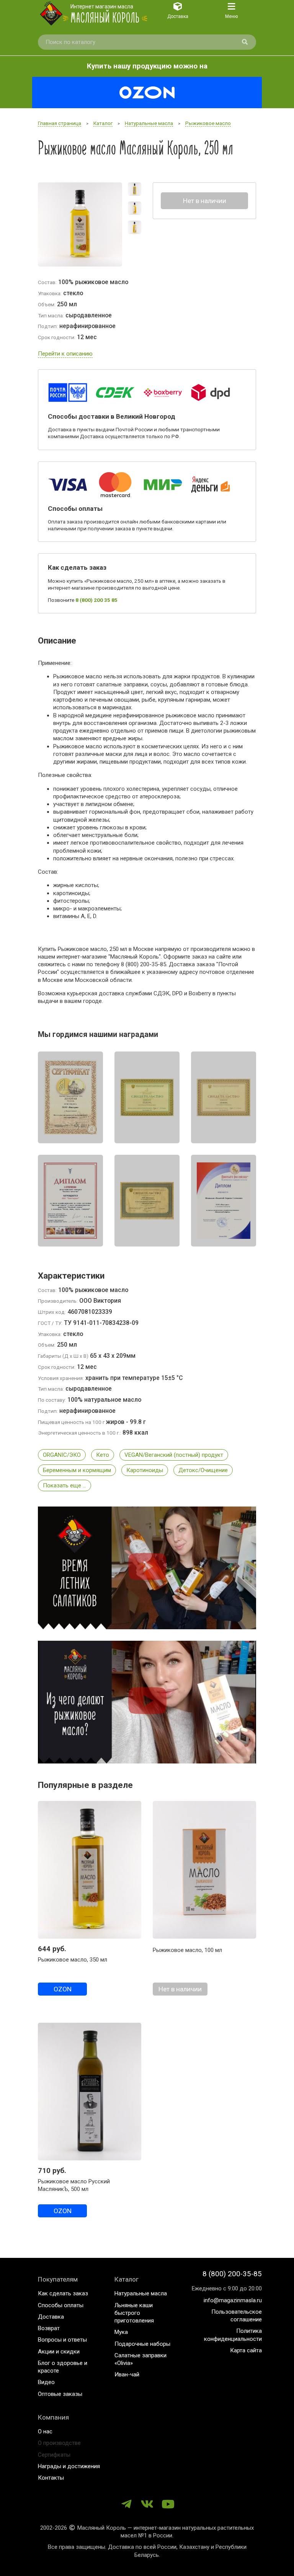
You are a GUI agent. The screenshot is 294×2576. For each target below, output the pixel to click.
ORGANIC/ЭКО (62, 1455)
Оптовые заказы (60, 2394)
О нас (45, 2431)
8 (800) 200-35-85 (232, 2274)
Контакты (51, 2478)
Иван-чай (127, 2374)
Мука (121, 2332)
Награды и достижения (69, 2466)
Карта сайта (246, 2350)
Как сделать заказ (63, 2293)
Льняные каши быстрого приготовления (134, 2313)
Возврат (49, 2328)
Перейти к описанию (65, 354)
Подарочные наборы (142, 2344)
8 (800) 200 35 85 (96, 600)
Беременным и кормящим (77, 1470)
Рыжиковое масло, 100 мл (187, 1950)
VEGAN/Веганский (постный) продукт (174, 1455)
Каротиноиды (145, 1470)
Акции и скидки (59, 2352)
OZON (63, 1989)
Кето (103, 1455)
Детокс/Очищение (203, 1470)
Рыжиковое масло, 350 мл (73, 1960)
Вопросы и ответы (62, 2340)
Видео (46, 2382)
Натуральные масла (141, 2293)
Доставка (51, 2317)
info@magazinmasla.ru (233, 2300)
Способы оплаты (61, 2305)
